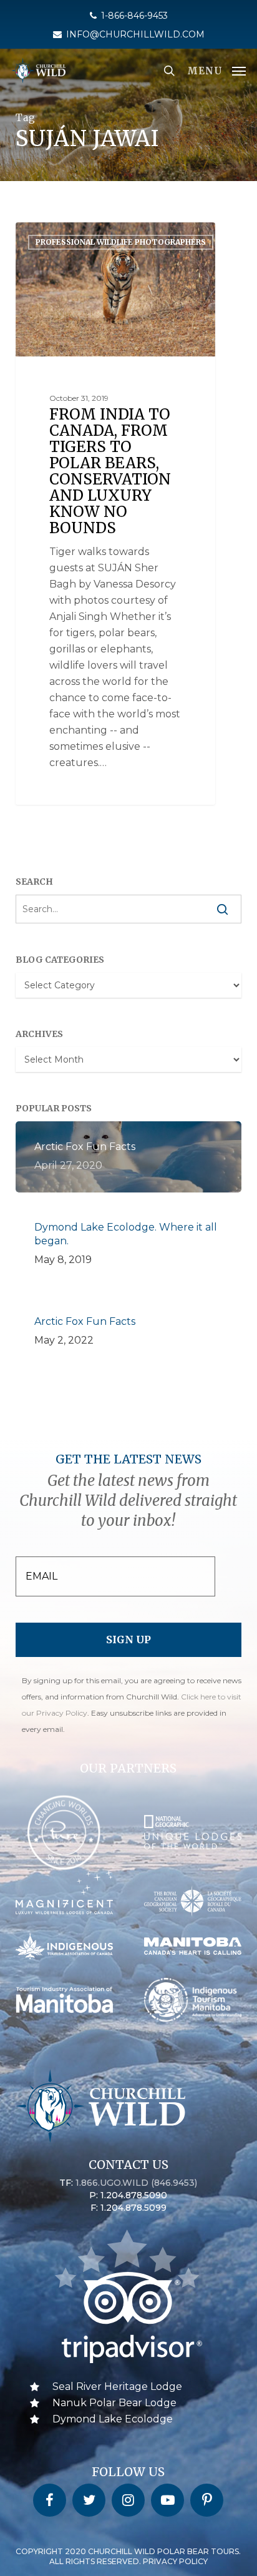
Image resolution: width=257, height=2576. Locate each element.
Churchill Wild (66, 236)
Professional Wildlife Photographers (121, 242)
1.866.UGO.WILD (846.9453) (136, 2183)
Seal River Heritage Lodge (117, 2387)
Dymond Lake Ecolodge (113, 2419)
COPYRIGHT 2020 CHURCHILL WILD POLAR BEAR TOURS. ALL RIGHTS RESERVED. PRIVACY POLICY (128, 2556)
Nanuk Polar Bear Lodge (114, 2403)
